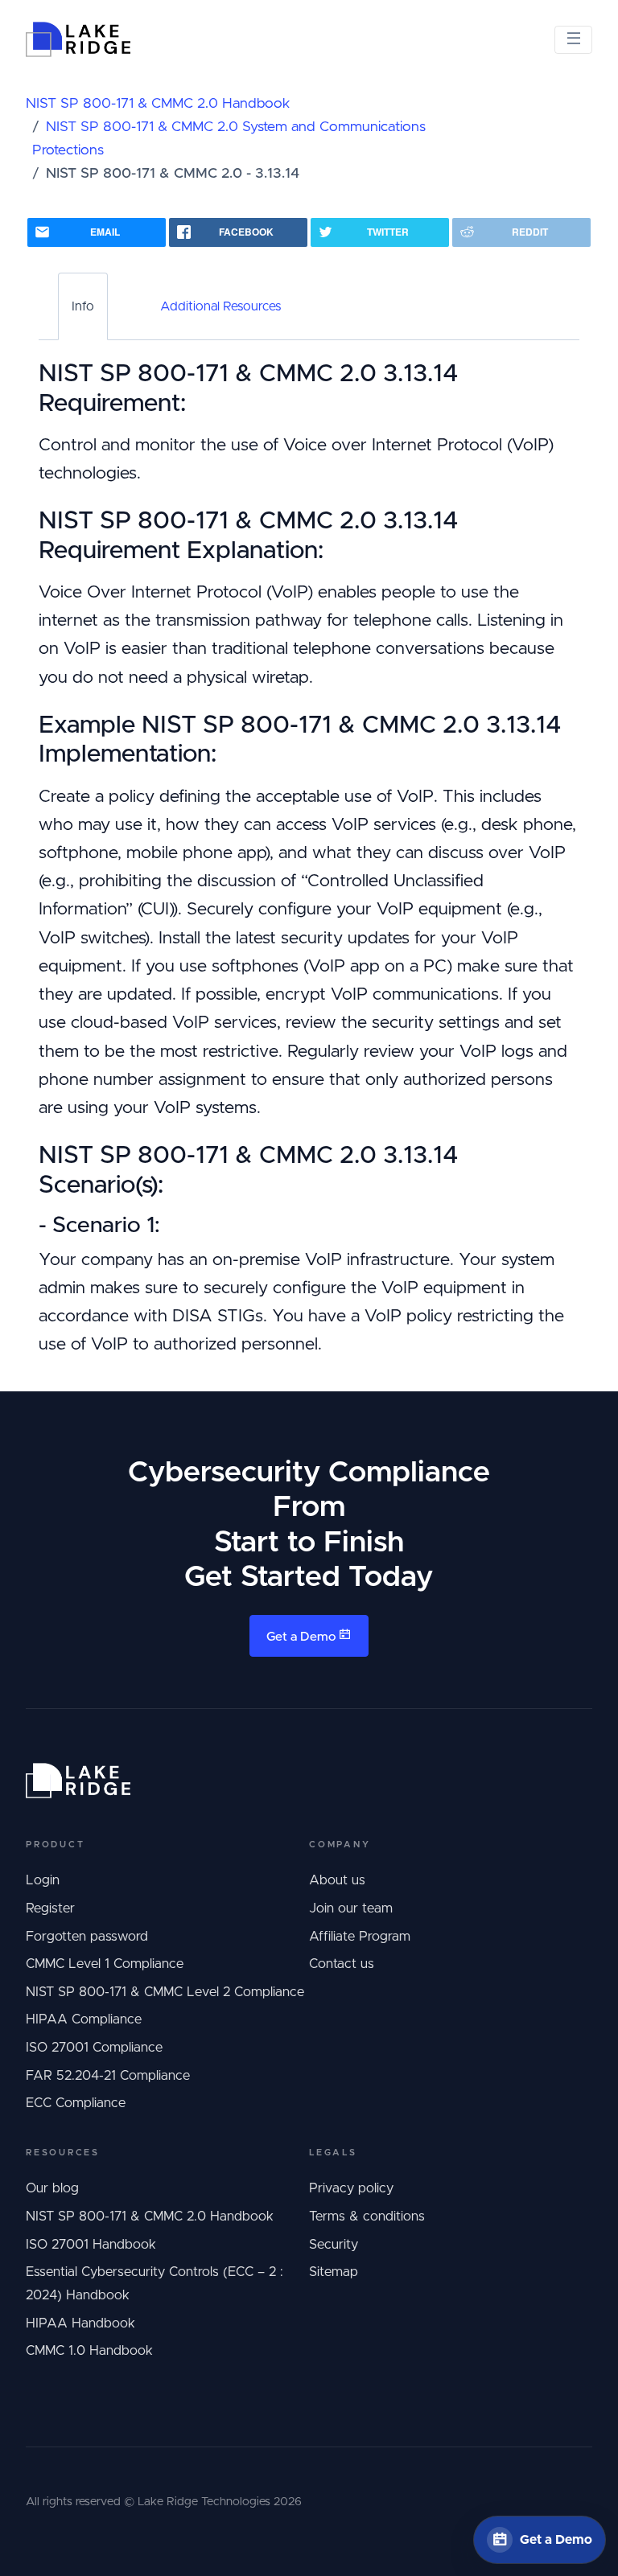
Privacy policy (351, 2188)
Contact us (342, 1964)
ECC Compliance (76, 2103)
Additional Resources (220, 306)
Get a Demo (303, 1637)
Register (50, 1908)
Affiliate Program (360, 1937)
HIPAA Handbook (80, 2323)
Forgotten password (87, 1937)
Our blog (52, 2188)
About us (337, 1880)
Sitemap (334, 2272)
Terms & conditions (367, 2217)
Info (83, 306)
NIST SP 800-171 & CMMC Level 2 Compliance (165, 1992)
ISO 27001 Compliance (94, 2048)
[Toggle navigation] (573, 40)
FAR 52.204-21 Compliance (108, 2076)
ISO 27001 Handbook (91, 2245)
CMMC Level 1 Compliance (105, 1964)
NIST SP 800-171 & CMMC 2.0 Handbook (158, 104)
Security (334, 2245)
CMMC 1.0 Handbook (89, 2351)
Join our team (351, 1908)
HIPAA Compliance (84, 2019)
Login (43, 1880)
